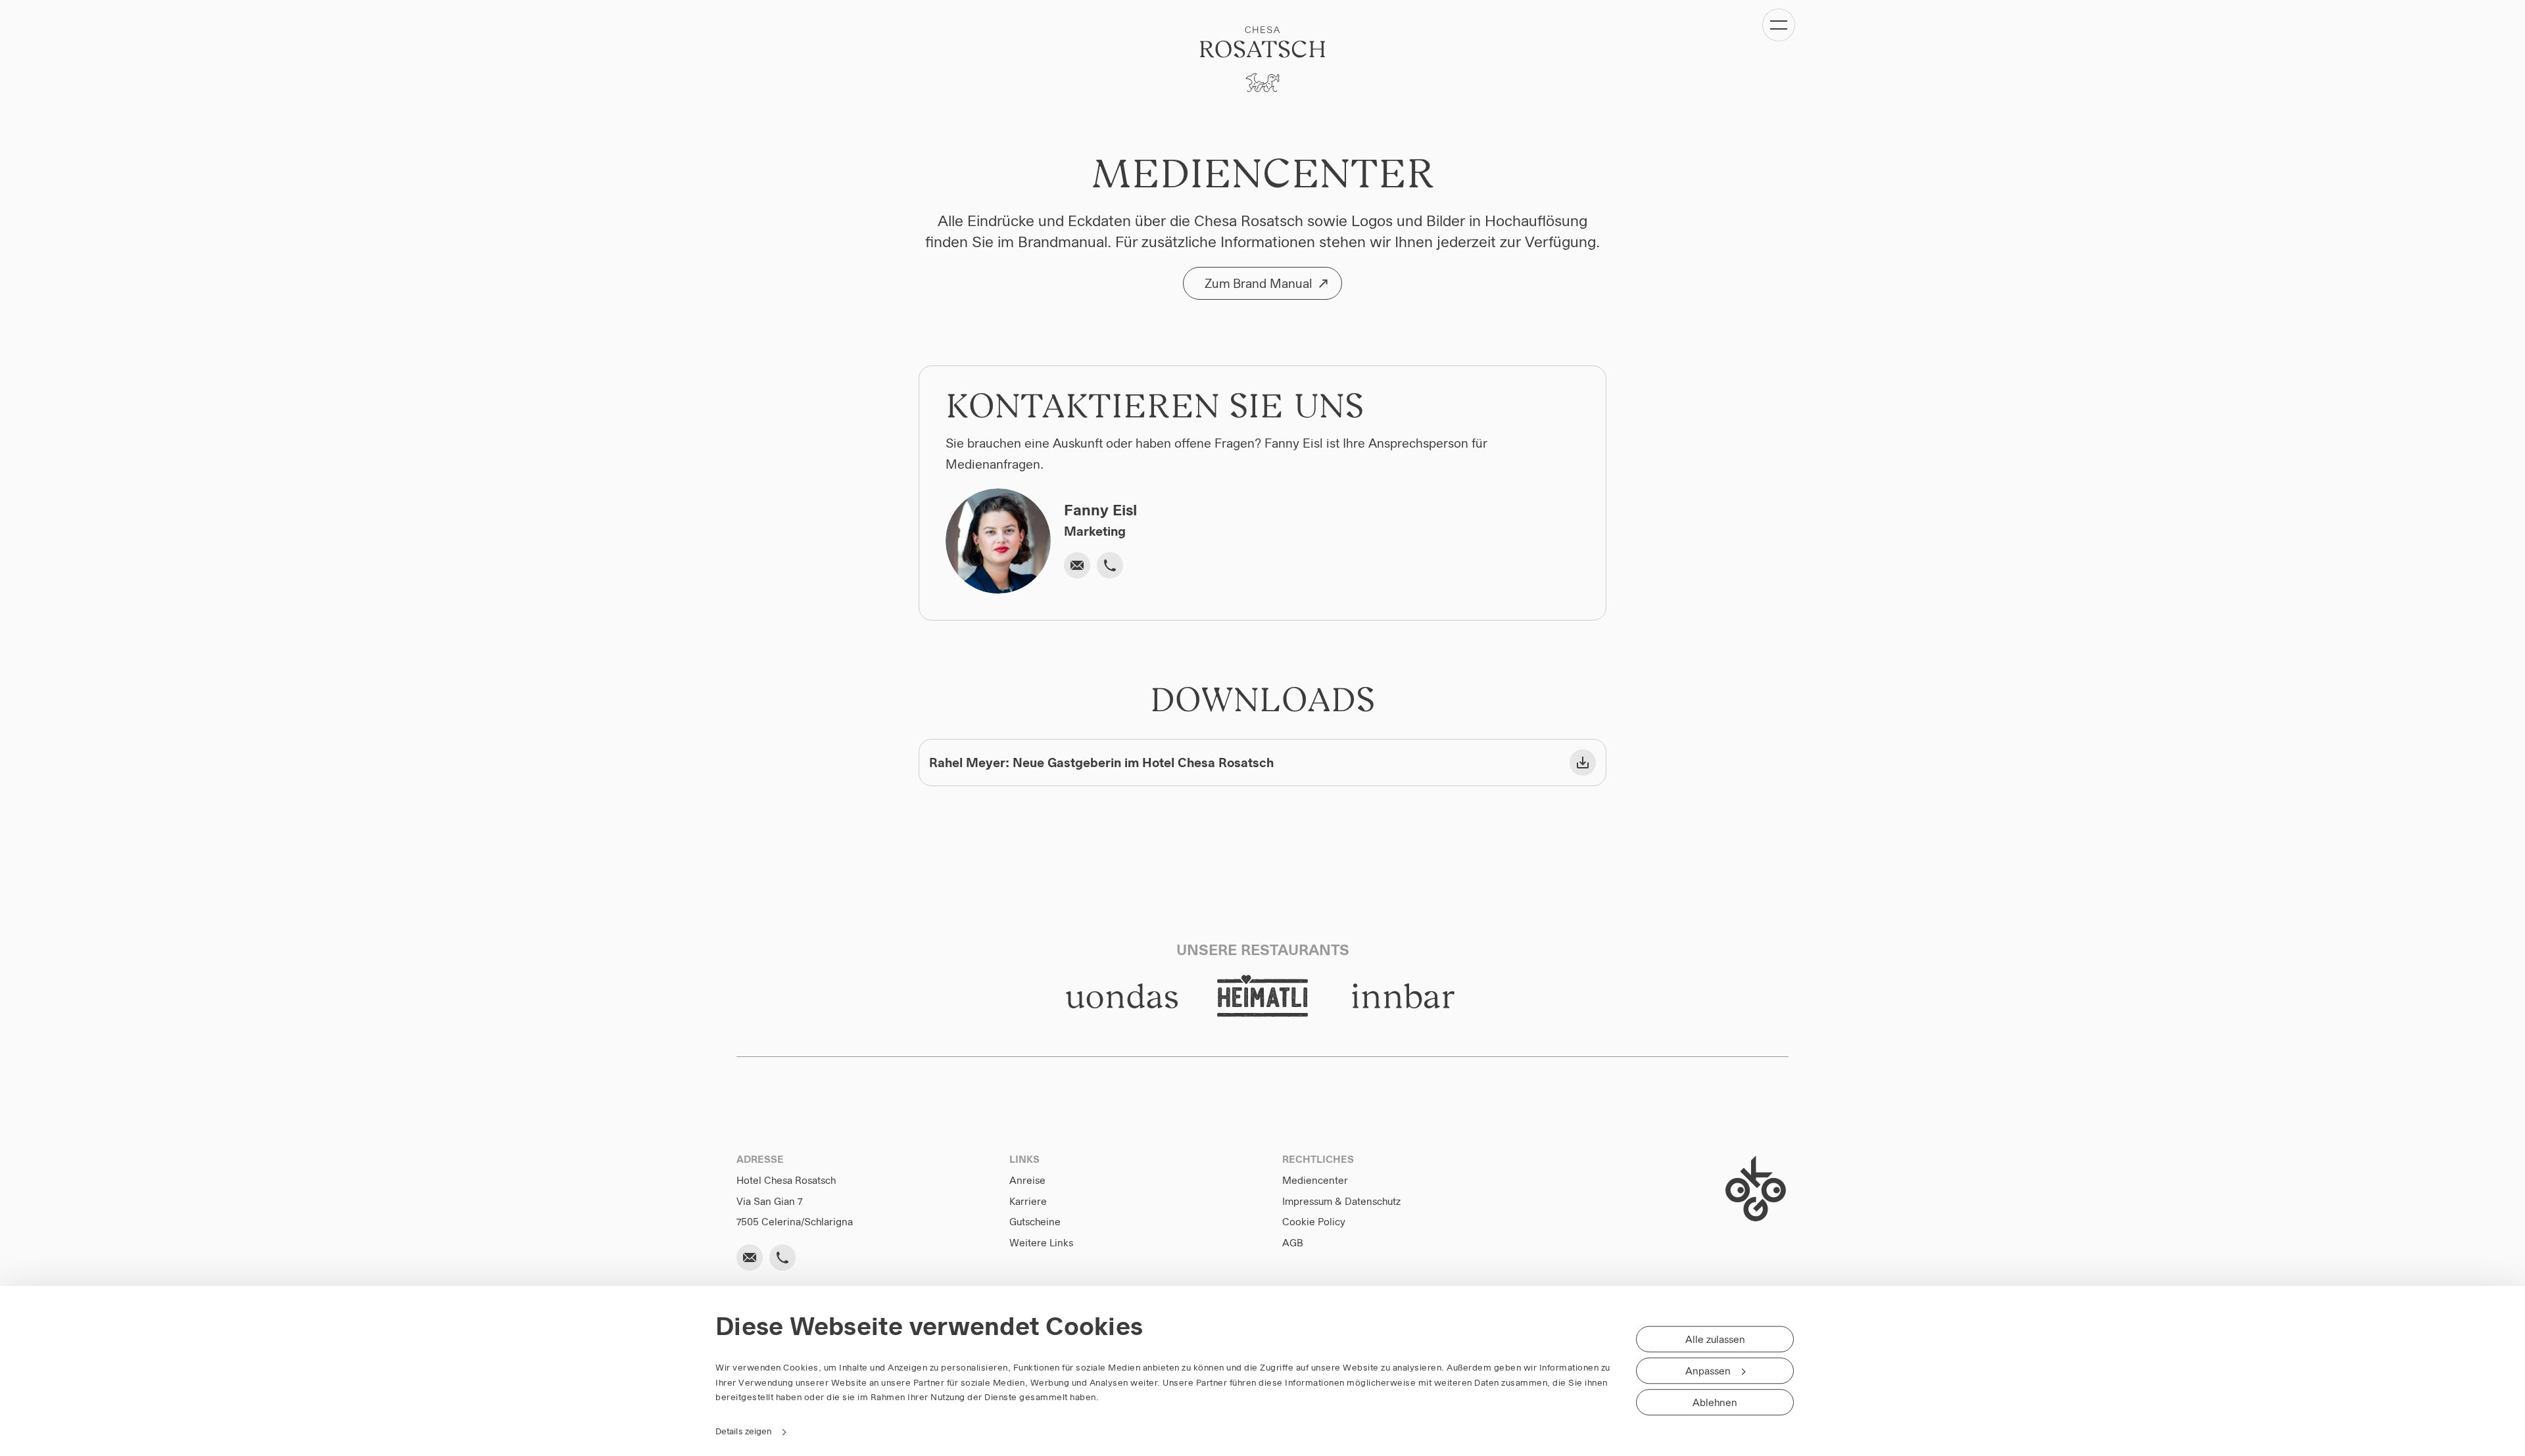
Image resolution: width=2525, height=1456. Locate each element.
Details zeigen (743, 1431)
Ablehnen (1715, 1403)
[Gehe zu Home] (1262, 59)
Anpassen (1708, 1371)
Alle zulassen (1715, 1340)
